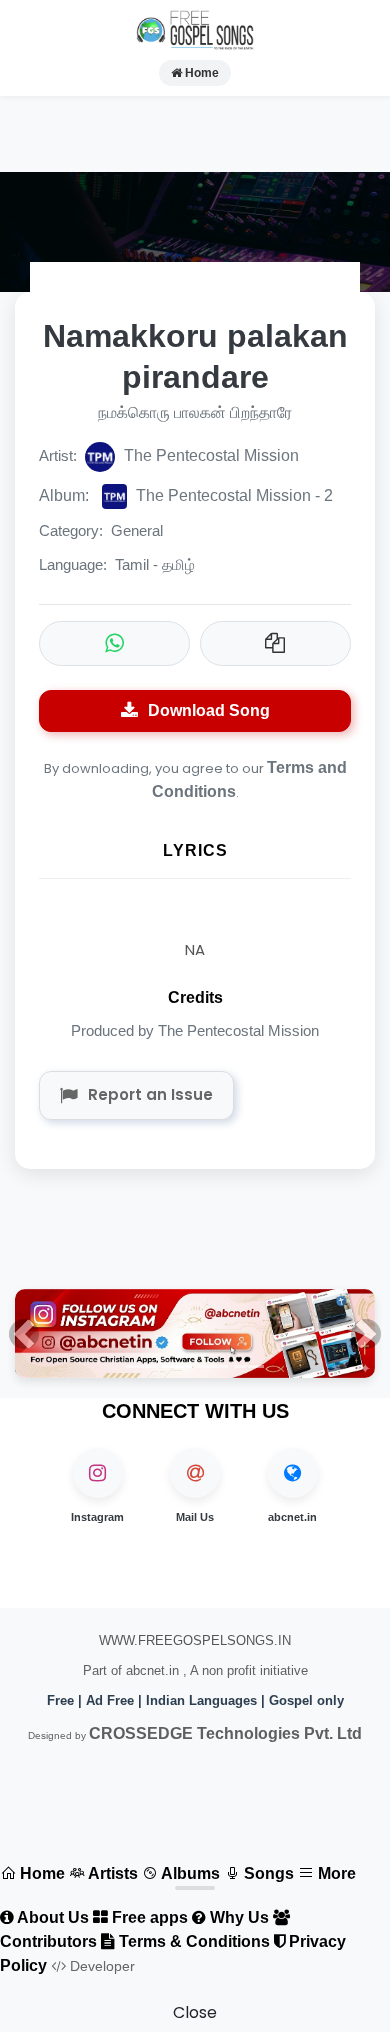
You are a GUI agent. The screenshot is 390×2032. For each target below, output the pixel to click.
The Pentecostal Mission (209, 455)
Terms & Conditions (192, 1941)
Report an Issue (150, 1094)
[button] (24, 1333)
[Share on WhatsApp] (114, 643)
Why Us (237, 1917)
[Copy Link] (276, 643)
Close (195, 2012)
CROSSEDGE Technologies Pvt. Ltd (225, 1733)
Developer (100, 1966)
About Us (51, 1917)
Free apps (148, 1917)
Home (200, 73)
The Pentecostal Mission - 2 (186, 495)
